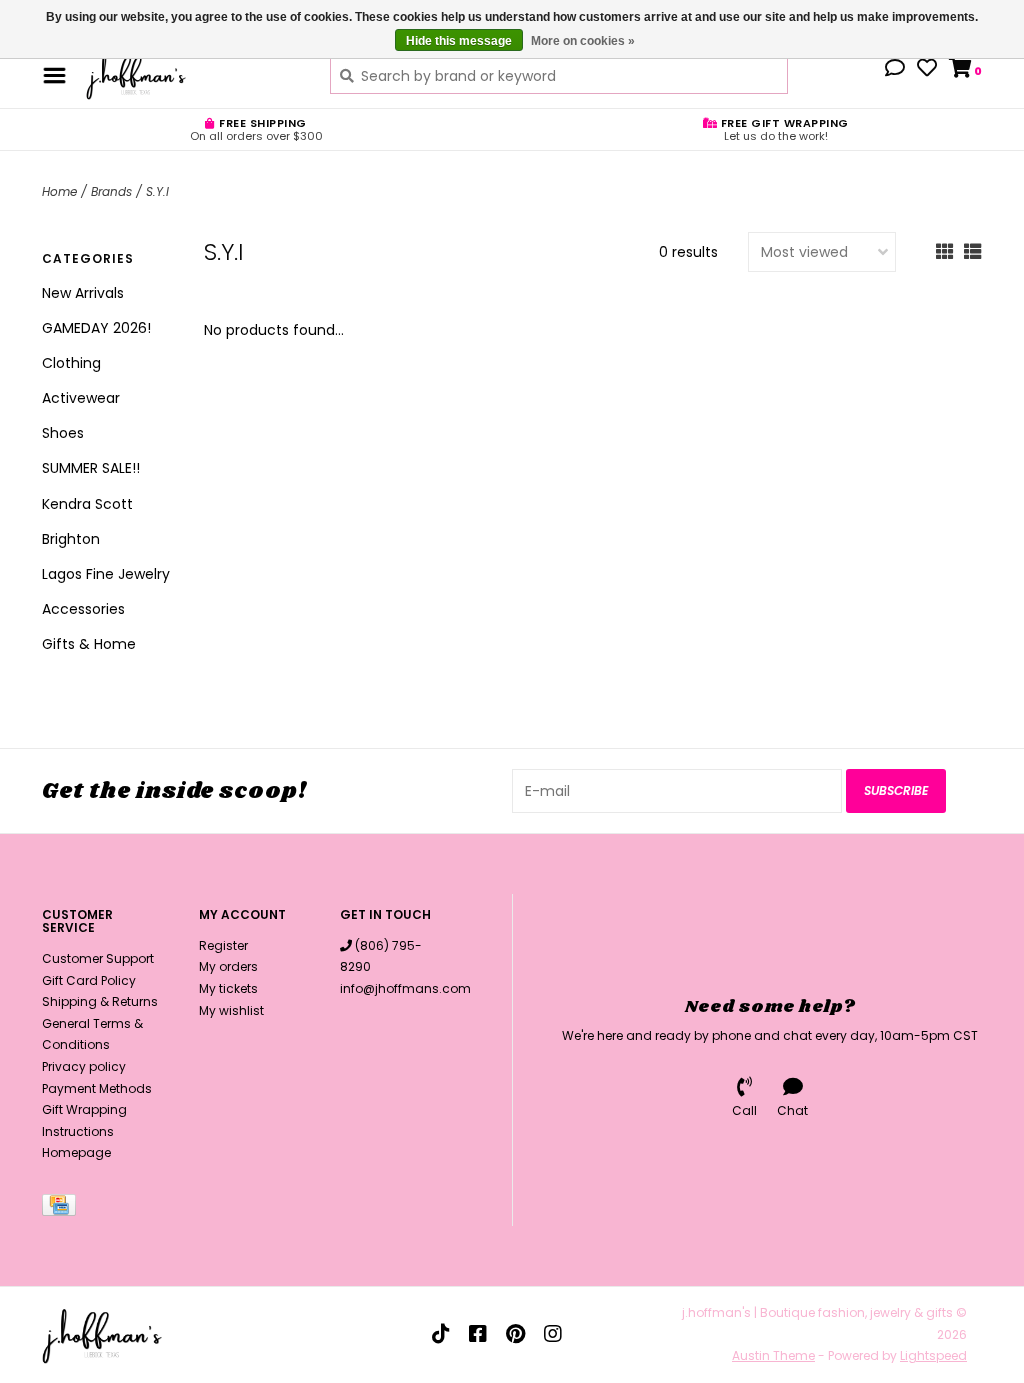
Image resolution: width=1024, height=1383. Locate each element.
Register (223, 945)
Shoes (63, 433)
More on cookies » (583, 41)
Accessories (83, 609)
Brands (111, 191)
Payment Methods (97, 1088)
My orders (228, 966)
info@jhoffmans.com (405, 988)
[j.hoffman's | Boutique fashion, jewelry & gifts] (193, 75)
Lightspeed (933, 1355)
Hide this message (459, 41)
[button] (895, 70)
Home (59, 191)
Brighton (71, 539)
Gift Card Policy (89, 980)
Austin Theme (773, 1355)
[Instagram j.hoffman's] (553, 1334)
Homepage (76, 1152)
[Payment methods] (62, 1208)
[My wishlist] (927, 70)
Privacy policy (84, 1066)
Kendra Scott (87, 504)
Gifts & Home (89, 644)
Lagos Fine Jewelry (106, 574)
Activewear (81, 398)
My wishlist (231, 1010)
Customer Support (98, 958)
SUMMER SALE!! (91, 468)
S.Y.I (157, 191)
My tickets (228, 988)
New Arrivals (83, 293)
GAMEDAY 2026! (96, 328)
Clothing (71, 363)
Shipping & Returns (100, 1001)
